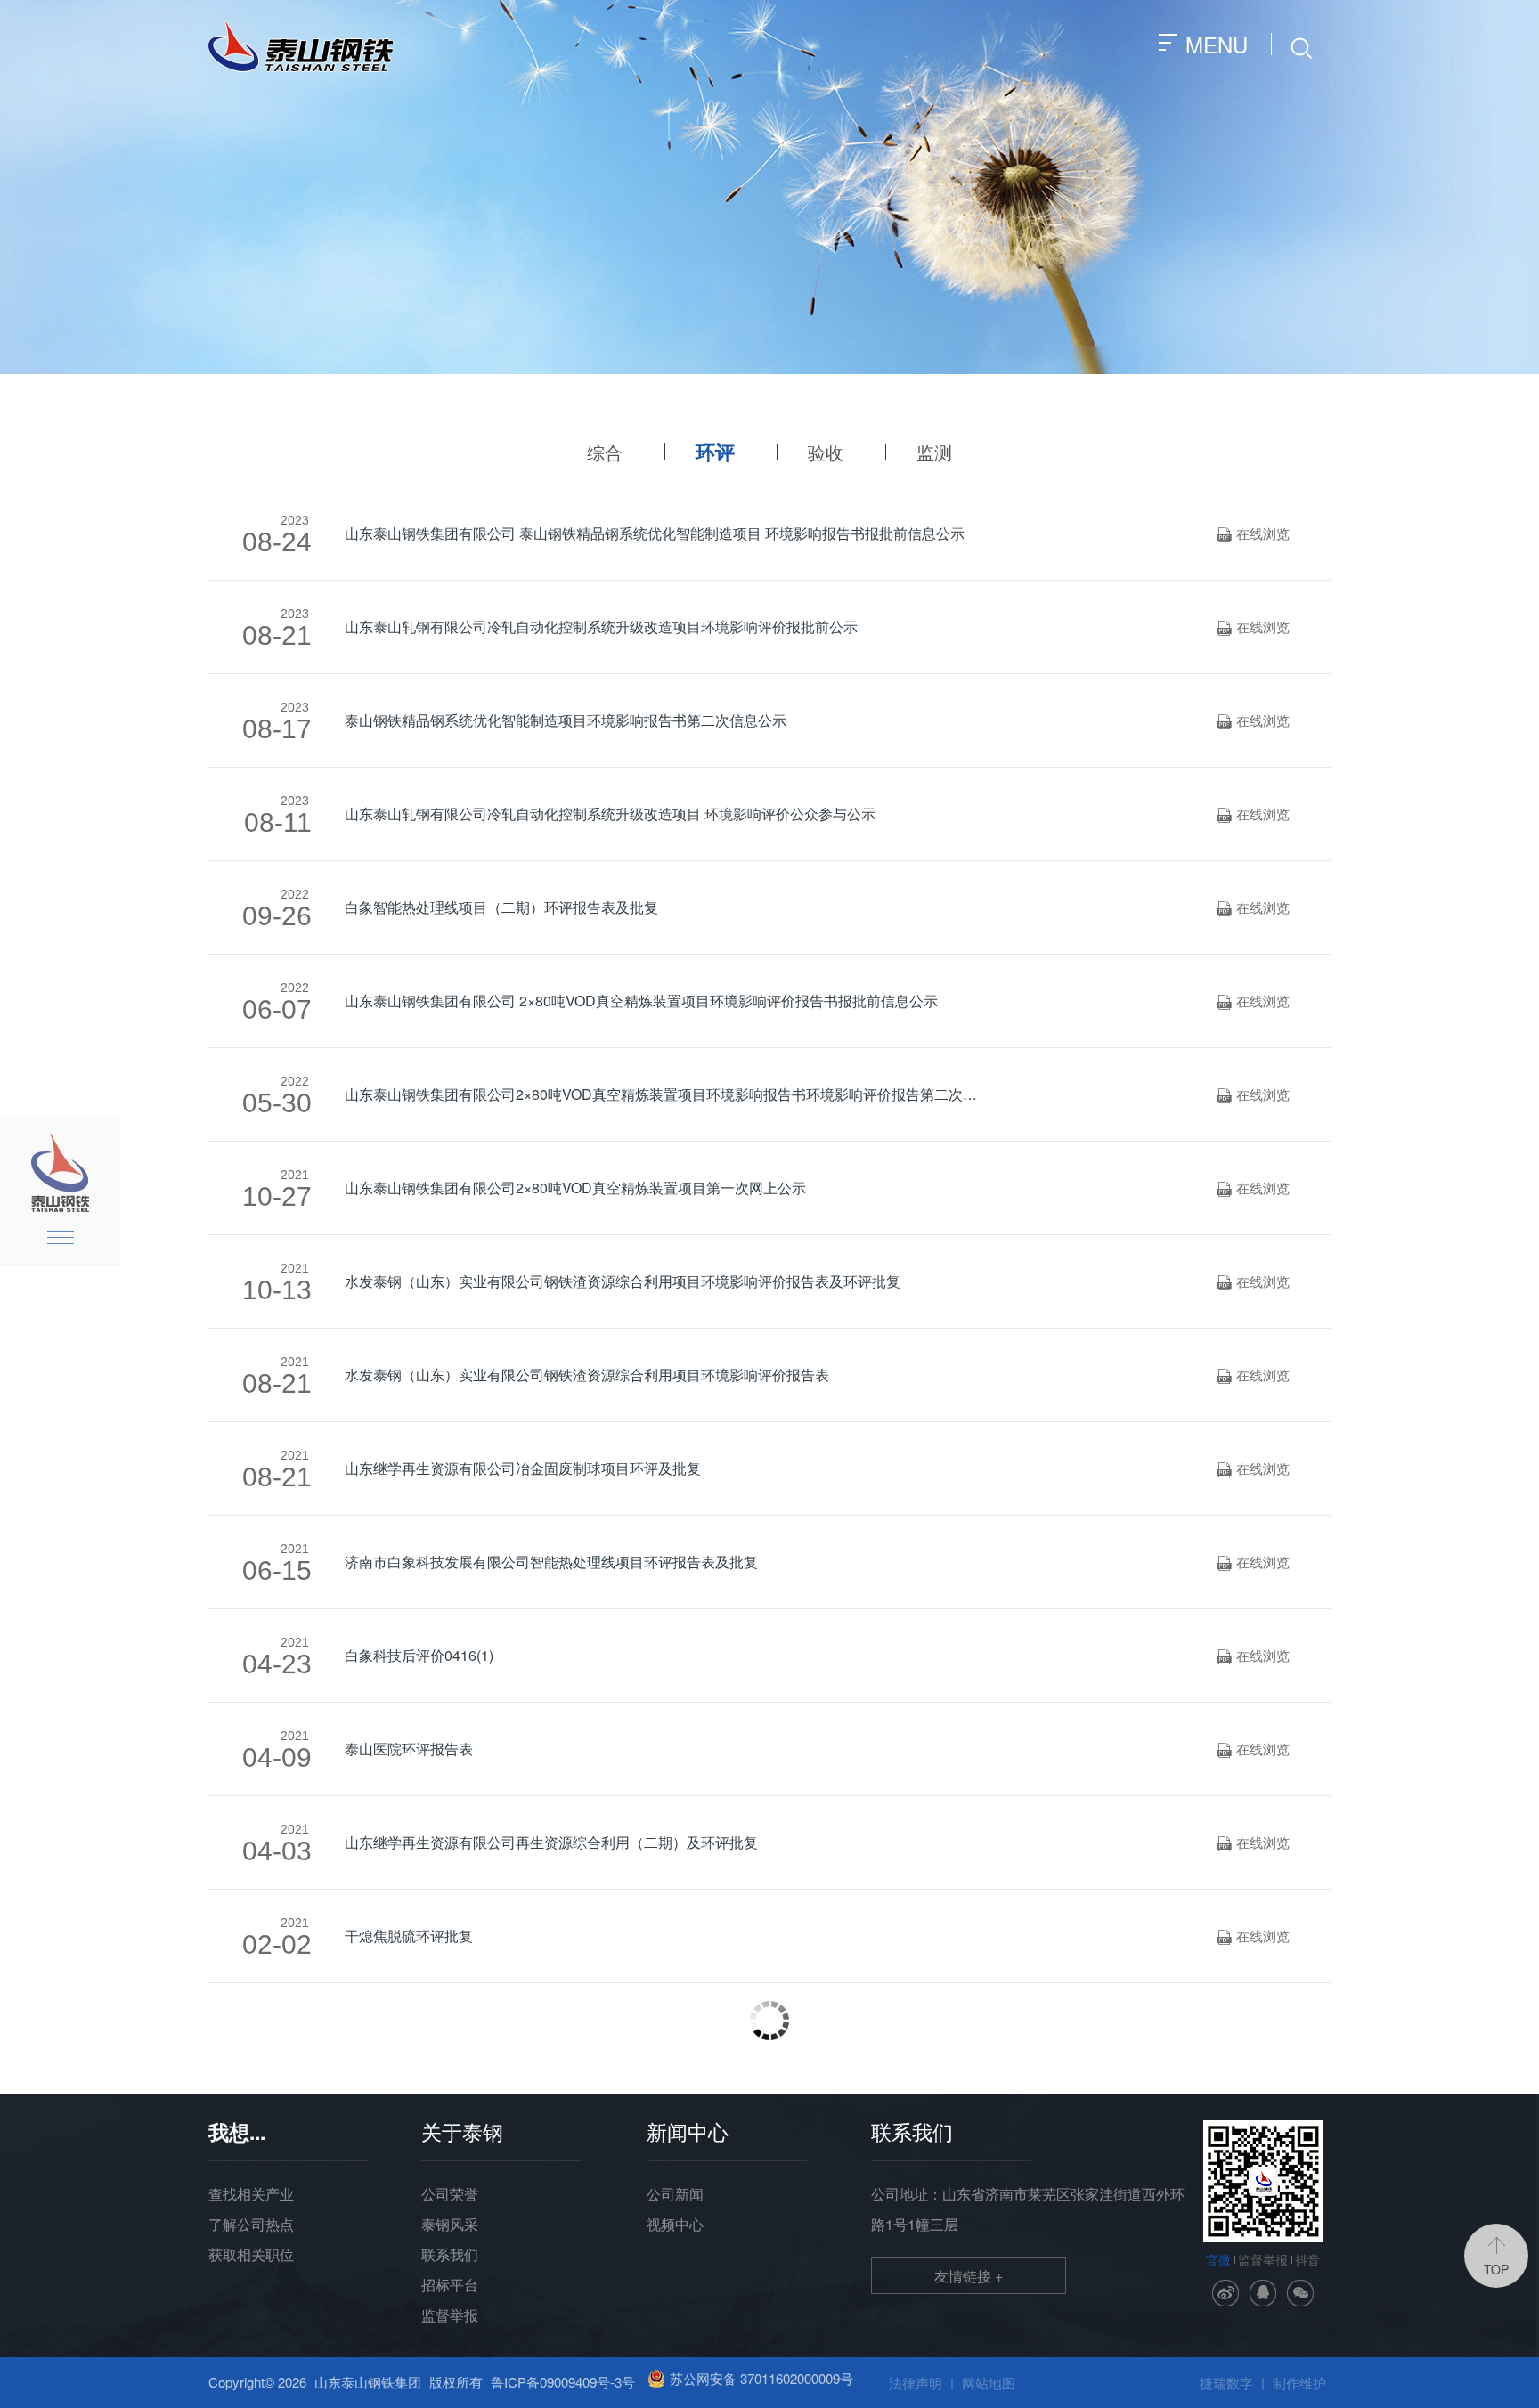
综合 (605, 452)
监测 (934, 452)
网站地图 (989, 2383)
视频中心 (675, 2224)
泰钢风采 (450, 2224)
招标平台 (450, 2285)
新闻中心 (688, 2131)
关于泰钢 (462, 2131)
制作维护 (1299, 2383)
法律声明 (916, 2383)
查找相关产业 (251, 2194)
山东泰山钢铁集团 (368, 2382)
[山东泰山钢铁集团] (301, 45)
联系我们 (450, 2254)
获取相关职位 (251, 2254)
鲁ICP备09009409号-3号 (563, 2382)
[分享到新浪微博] (1225, 2293)
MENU (1220, 44)
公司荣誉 (450, 2194)
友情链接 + (969, 2276)
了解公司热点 (251, 2224)
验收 (826, 452)
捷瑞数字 (1226, 2383)
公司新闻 (675, 2194)
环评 (715, 451)
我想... (237, 2131)
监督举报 (450, 2315)
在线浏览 (1253, 533)
